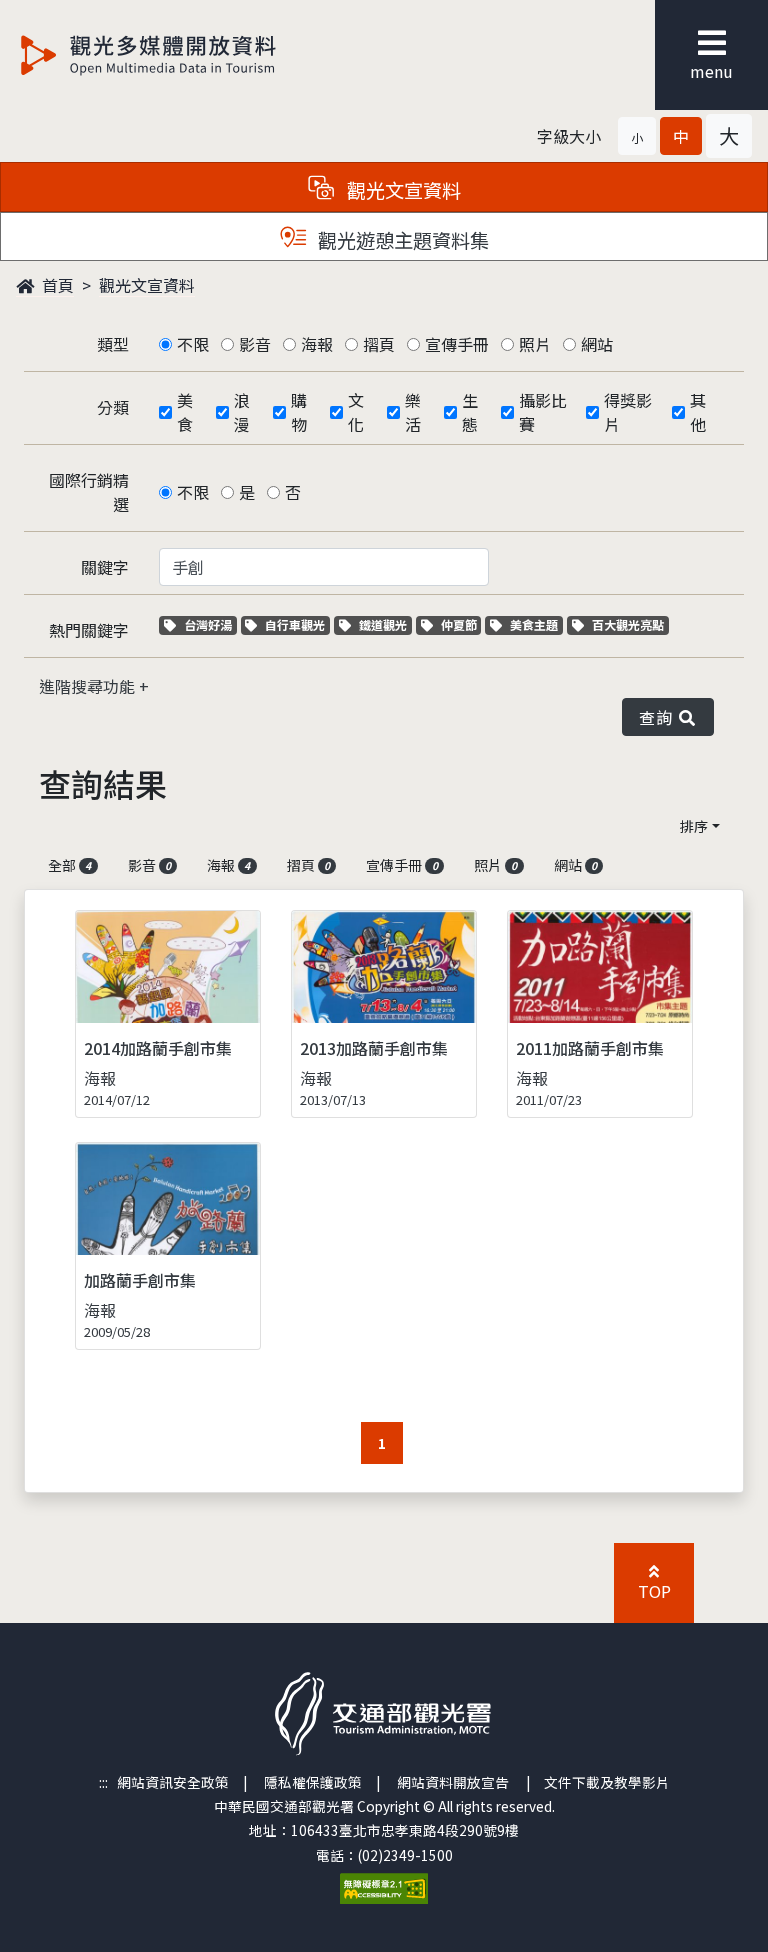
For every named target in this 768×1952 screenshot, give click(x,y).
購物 (299, 412)
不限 (193, 344)
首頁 (56, 285)
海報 (317, 344)
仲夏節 (461, 624)
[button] (637, 136)
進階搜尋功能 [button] (89, 686)
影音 (255, 344)
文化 (356, 412)
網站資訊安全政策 (173, 1782)
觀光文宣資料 (147, 285)
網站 (597, 344)
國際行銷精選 (89, 492)
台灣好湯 (210, 624)
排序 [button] (694, 826)
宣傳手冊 (457, 344)
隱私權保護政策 (313, 1782)
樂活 (413, 412)
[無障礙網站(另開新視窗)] (384, 1886)
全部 (69, 865)
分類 (113, 407)
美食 (185, 412)
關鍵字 (105, 567)
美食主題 (536, 624)
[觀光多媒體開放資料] (181, 55)
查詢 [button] (659, 717)
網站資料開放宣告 (453, 1782)
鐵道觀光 (385, 624)
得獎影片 (628, 412)
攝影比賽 (543, 412)
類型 (113, 344)
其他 (698, 412)
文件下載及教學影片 (607, 1782)
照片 (535, 344)
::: (103, 1782)
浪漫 (242, 412)
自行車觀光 (294, 624)
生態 (470, 412)
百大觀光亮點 (627, 624)
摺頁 (379, 344)
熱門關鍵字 (89, 630)
